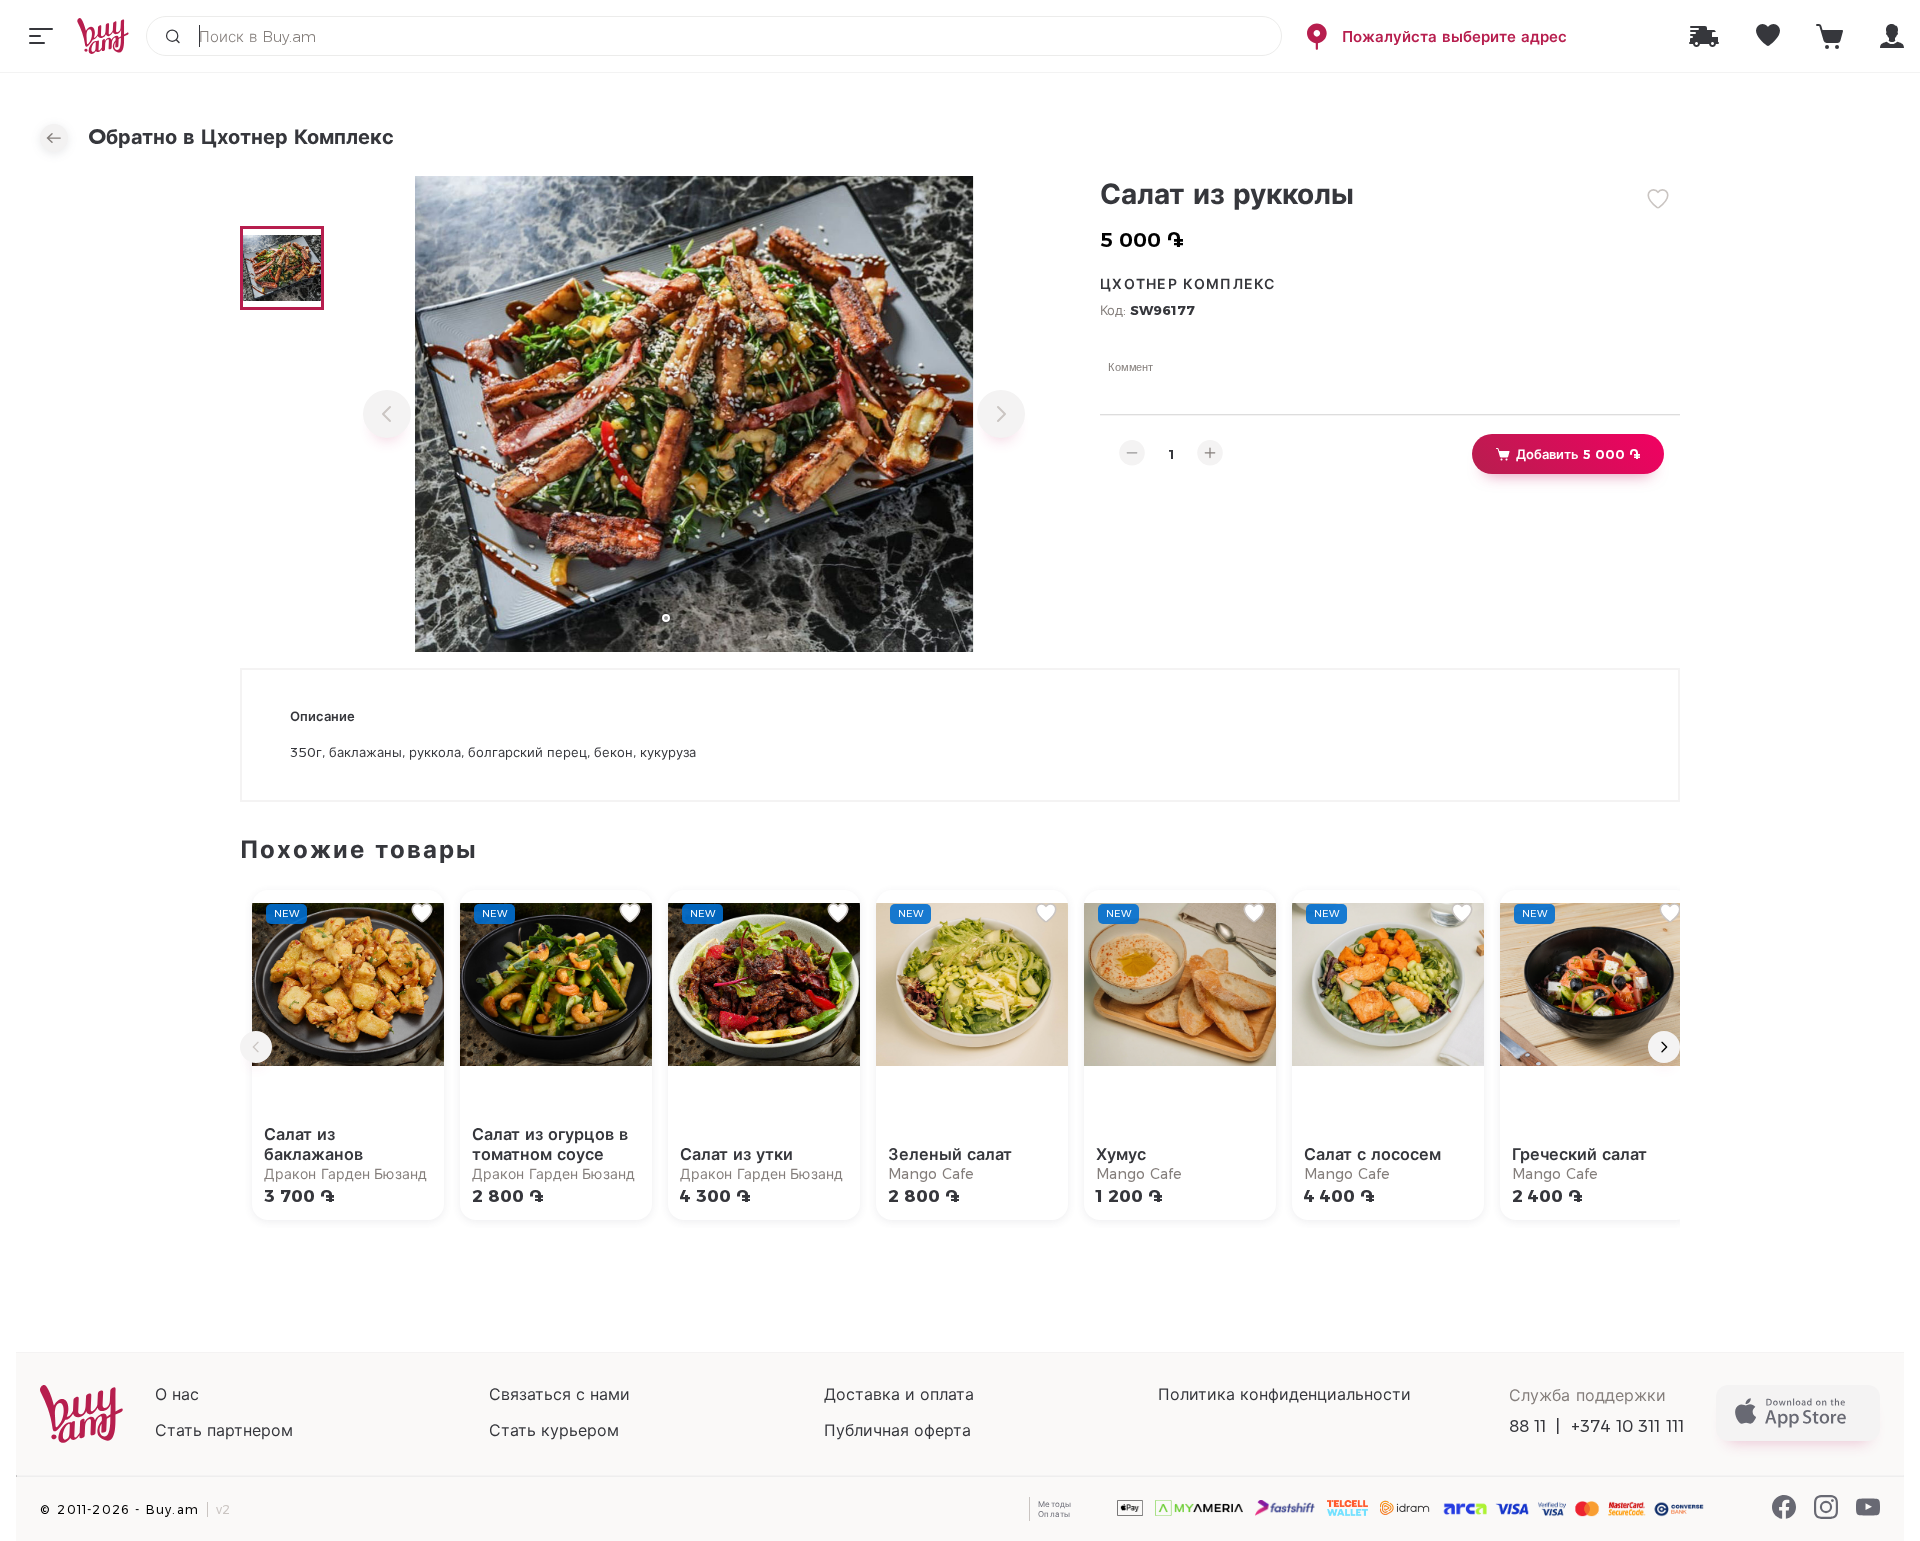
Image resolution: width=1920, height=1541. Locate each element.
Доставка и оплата (899, 1394)
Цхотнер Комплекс (1188, 284)
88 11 (1528, 1426)
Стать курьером (554, 1430)
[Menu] (41, 36)
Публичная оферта (897, 1430)
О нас (177, 1394)
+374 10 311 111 (1628, 1426)
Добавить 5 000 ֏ (1578, 454)
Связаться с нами (559, 1394)
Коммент (1131, 366)
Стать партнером (224, 1430)
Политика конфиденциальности (1284, 1394)
